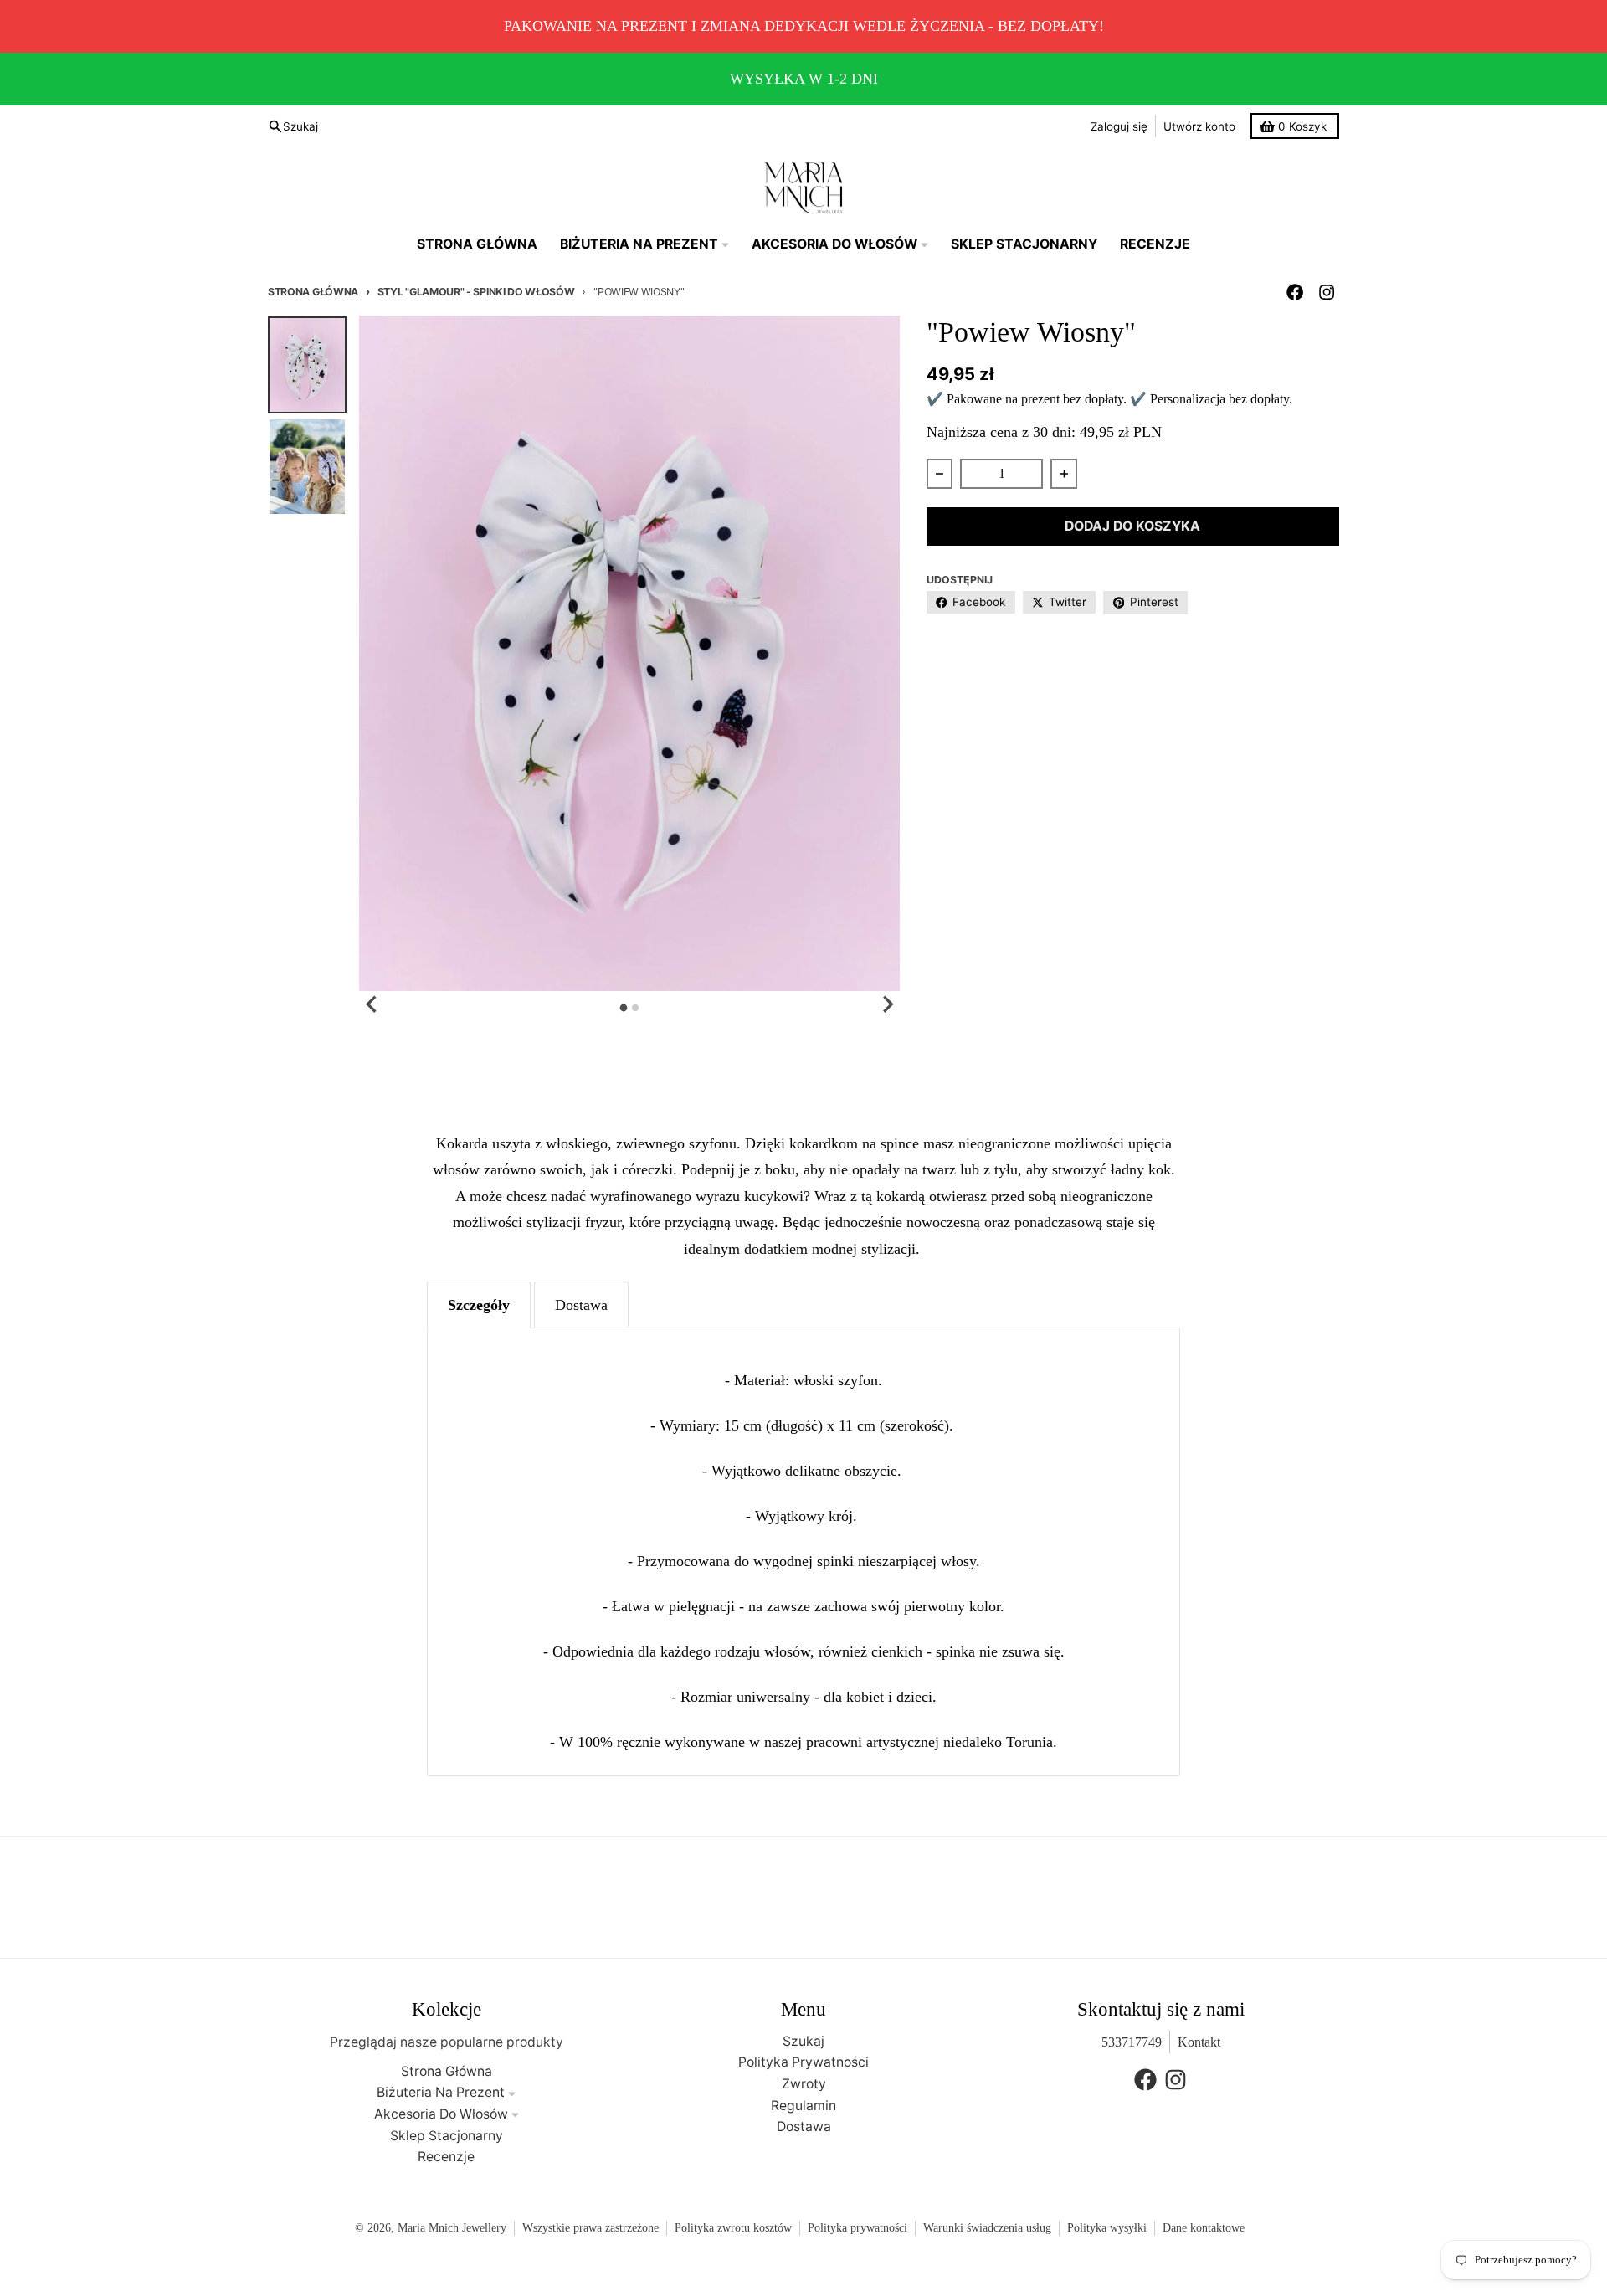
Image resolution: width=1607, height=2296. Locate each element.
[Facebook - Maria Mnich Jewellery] (1295, 293)
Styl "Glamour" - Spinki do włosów (476, 292)
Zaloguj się (1119, 126)
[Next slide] (887, 1004)
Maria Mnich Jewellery (452, 2228)
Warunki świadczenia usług (987, 2228)
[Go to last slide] (372, 1004)
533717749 (1132, 2042)
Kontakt (1199, 2042)
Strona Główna (313, 292)
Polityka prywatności (857, 2228)
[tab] (479, 1305)
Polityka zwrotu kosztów (733, 2228)
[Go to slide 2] (635, 1008)
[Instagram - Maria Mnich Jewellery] (1327, 293)
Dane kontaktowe (1204, 2228)
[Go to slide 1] (624, 1008)
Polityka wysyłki (1107, 2228)
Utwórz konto (1199, 126)
